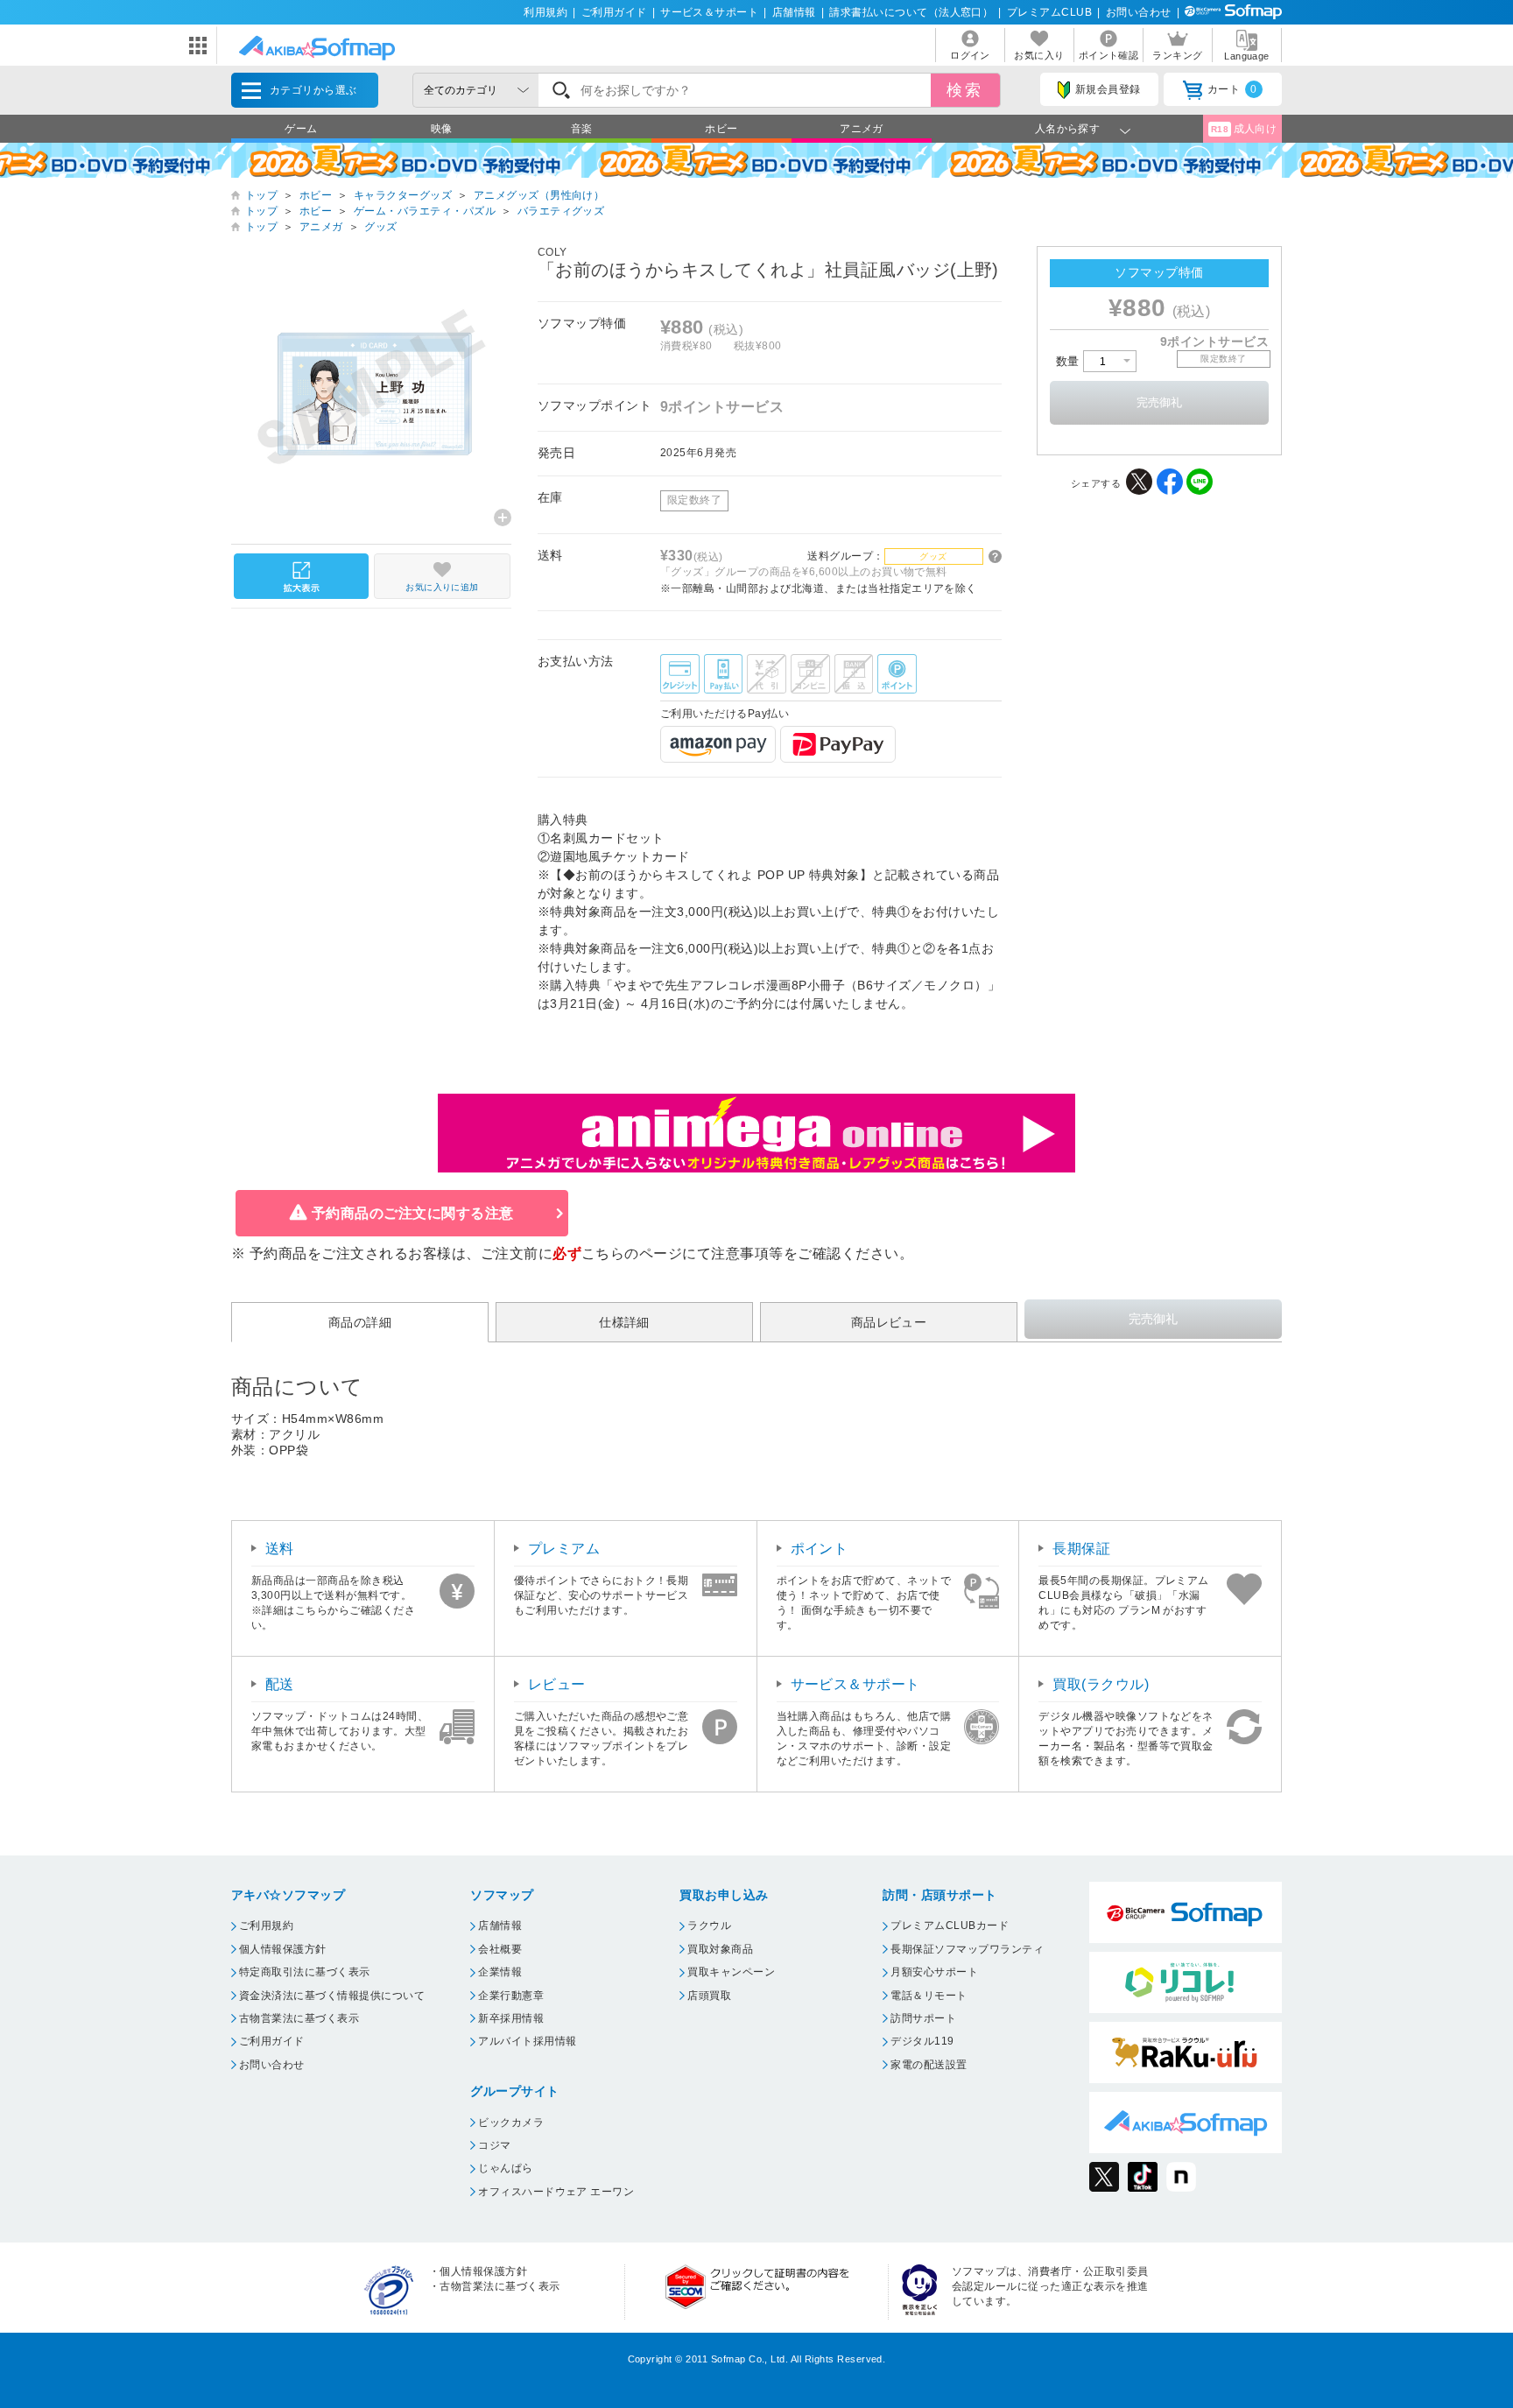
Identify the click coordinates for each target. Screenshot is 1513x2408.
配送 (280, 1684)
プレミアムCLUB (1049, 12)
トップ (261, 195)
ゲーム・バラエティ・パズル (425, 211)
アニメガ (862, 129)
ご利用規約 (266, 1926)
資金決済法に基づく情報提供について (332, 1996)
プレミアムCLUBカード (950, 1926)
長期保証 (1081, 1549)
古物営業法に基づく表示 (299, 2018)
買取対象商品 (720, 1949)
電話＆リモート (929, 1996)
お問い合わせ (1139, 12)
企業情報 (500, 1972)
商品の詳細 (360, 1322)
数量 (1070, 361)
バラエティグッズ (561, 211)
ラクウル (709, 1926)
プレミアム (564, 1549)
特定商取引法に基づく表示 (305, 1972)
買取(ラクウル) (1101, 1684)
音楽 (582, 129)
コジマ (494, 2145)
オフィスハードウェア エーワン (556, 2192)
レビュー (557, 1684)
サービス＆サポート (709, 12)
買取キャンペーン (731, 1972)
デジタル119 (922, 2041)
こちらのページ (632, 1253)
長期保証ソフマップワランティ (967, 1949)
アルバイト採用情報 (527, 2041)
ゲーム (301, 129)
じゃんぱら (505, 2168)
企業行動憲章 (511, 1996)
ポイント (820, 1549)
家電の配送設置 (929, 2065)
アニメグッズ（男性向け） (539, 195)
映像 (442, 129)
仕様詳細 (624, 1322)
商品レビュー (889, 1322)
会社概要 (500, 1949)
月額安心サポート (934, 1972)
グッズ (380, 227)
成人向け (1244, 129)
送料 (280, 1549)
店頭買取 (709, 1996)
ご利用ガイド (614, 12)
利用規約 (545, 12)
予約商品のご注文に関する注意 (413, 1213)
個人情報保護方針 (283, 1949)
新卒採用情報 (511, 2018)
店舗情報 (794, 12)
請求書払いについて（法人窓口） (911, 12)
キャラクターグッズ (403, 195)
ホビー (721, 129)
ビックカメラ (511, 2123)
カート (1232, 89)
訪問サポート (923, 2018)
